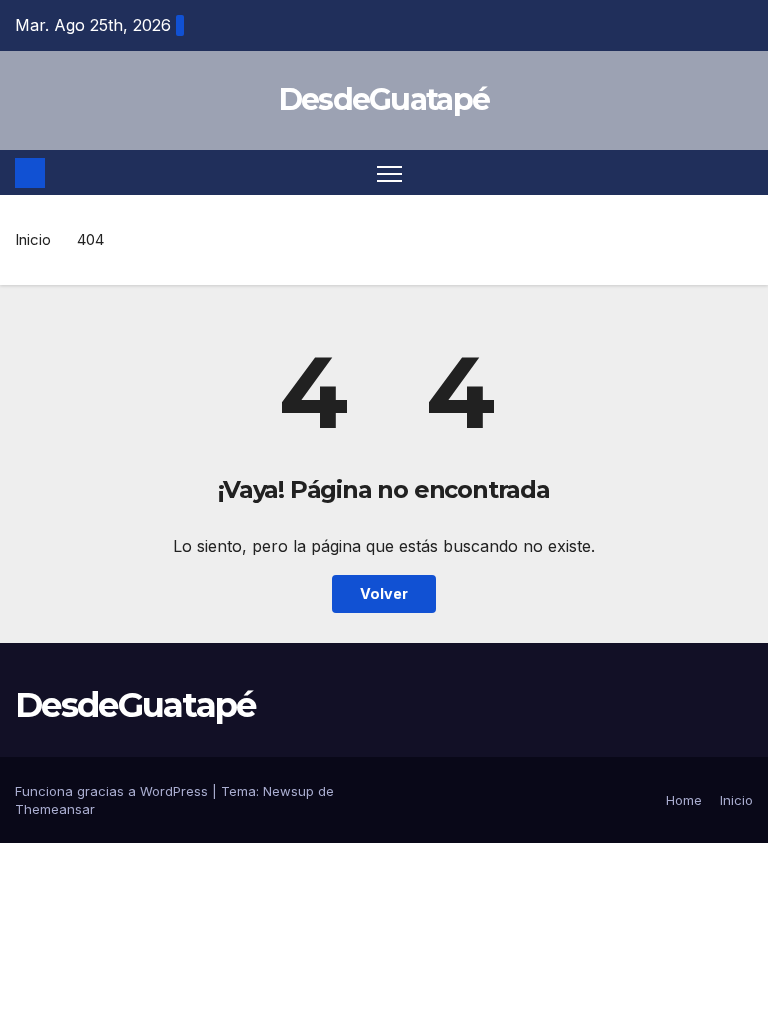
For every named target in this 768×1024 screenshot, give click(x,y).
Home (684, 800)
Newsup (288, 791)
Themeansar (55, 809)
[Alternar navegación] (389, 172)
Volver (384, 593)
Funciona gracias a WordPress (113, 791)
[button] (740, 173)
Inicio (33, 239)
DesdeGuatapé (384, 99)
